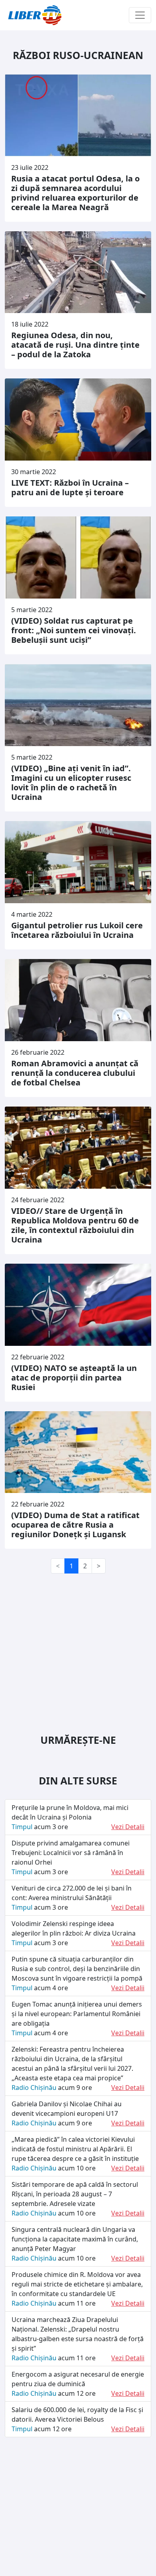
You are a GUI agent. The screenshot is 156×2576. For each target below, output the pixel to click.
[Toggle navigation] (140, 15)
